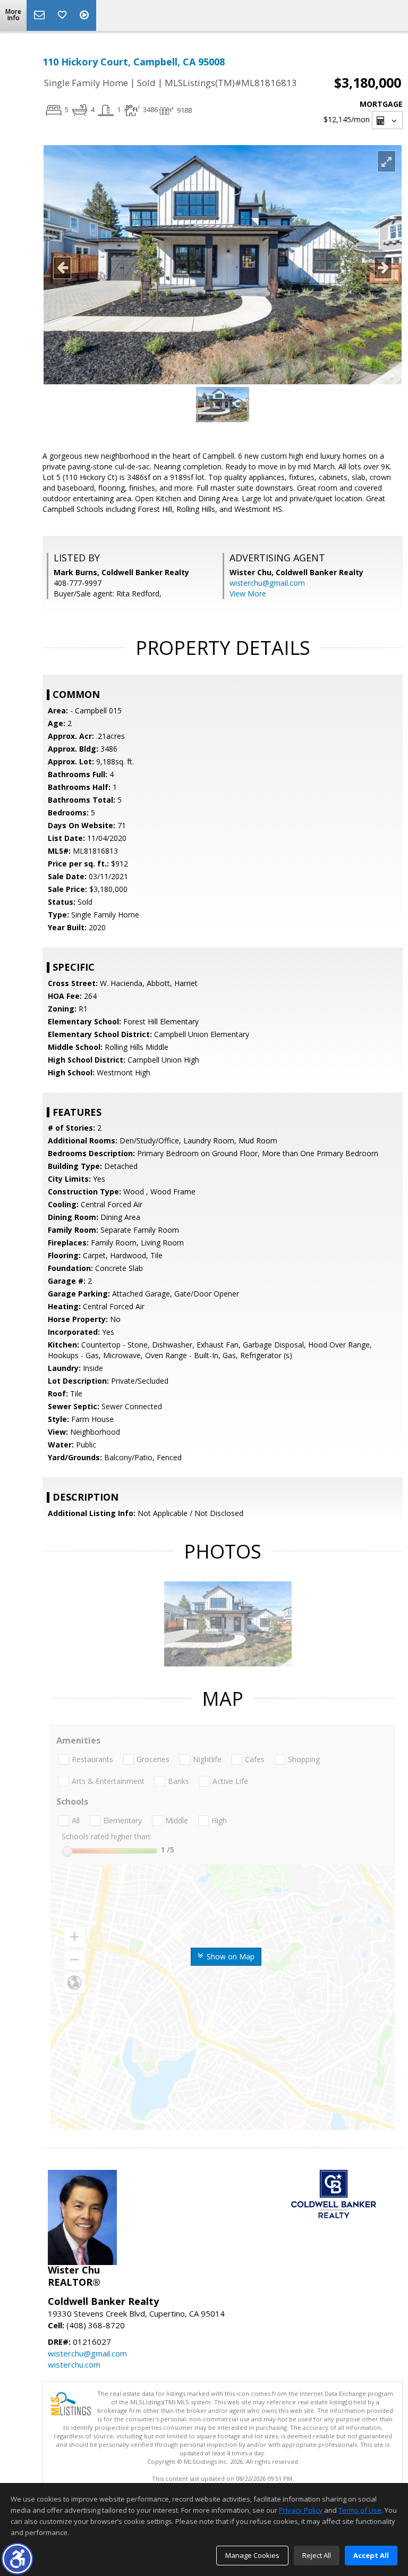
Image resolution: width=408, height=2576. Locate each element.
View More (248, 594)
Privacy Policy (301, 2510)
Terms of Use (360, 2510)
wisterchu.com (74, 2364)
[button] (17, 2559)
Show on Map (229, 1956)
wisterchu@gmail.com (267, 583)
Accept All (371, 2555)
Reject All (317, 2555)
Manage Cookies (252, 2555)
